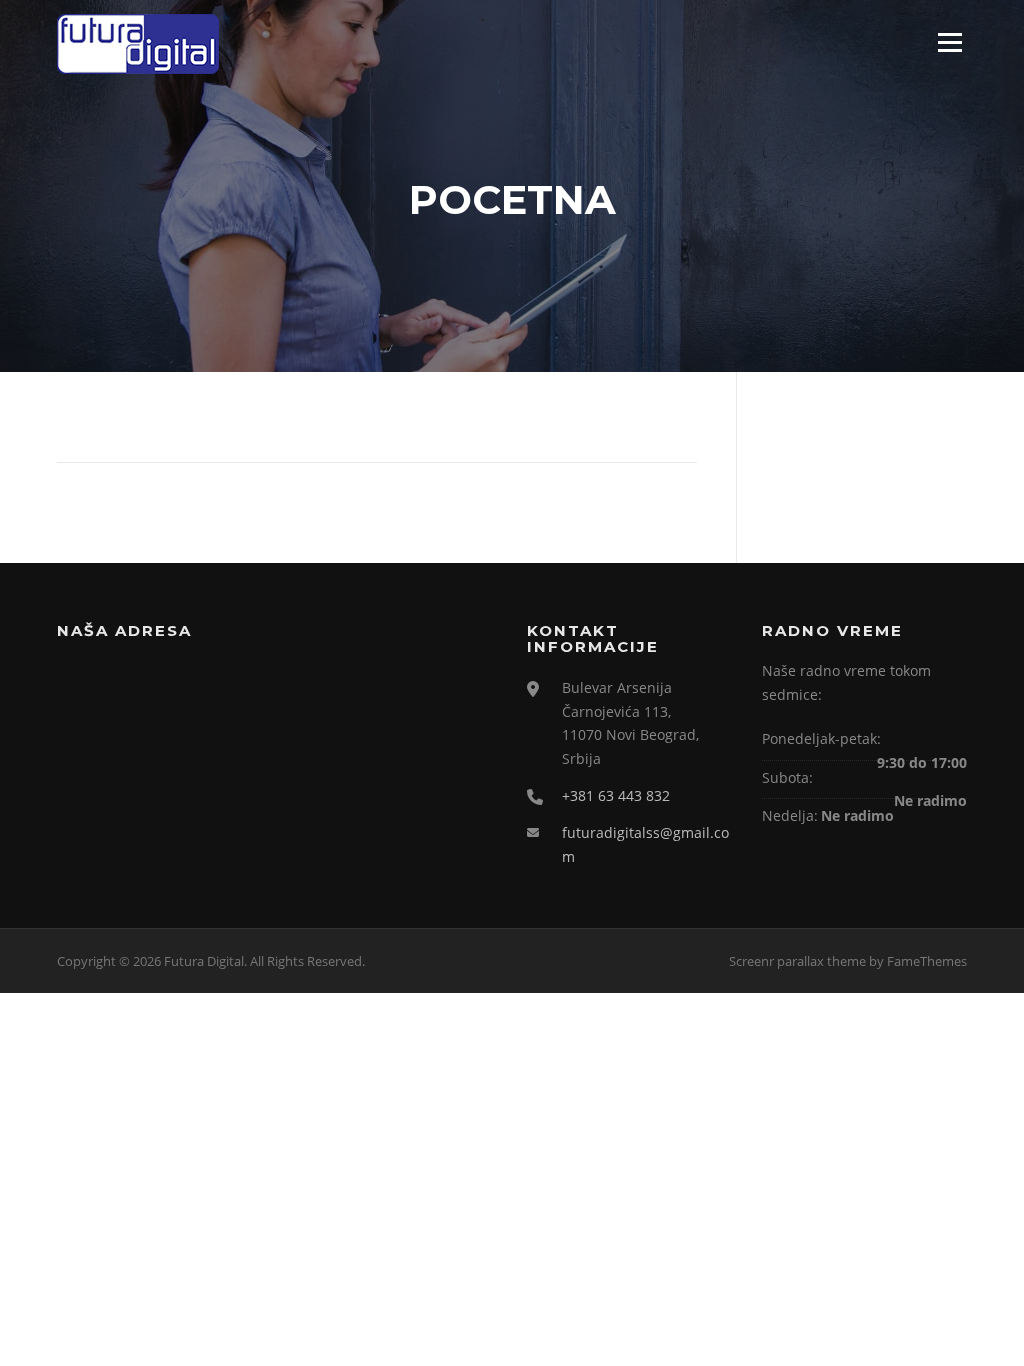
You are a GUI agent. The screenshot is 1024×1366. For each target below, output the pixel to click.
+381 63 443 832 (616, 795)
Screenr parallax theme (797, 961)
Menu (949, 42)
